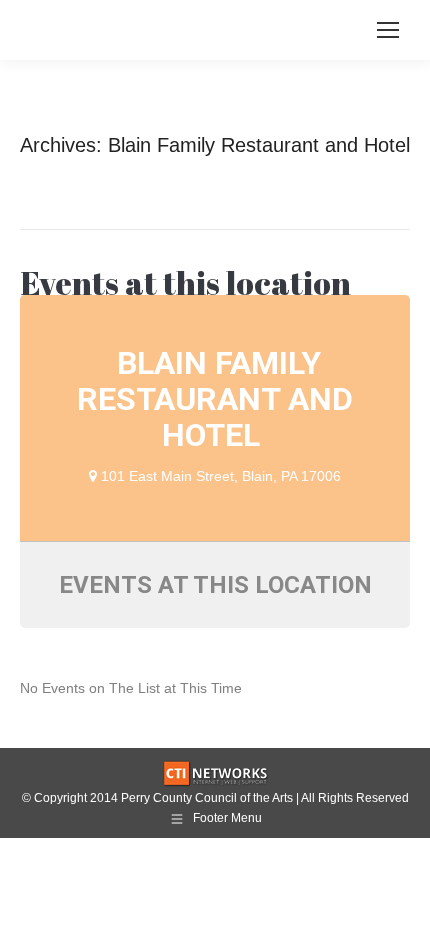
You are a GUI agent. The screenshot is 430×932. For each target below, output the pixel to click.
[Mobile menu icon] (388, 30)
